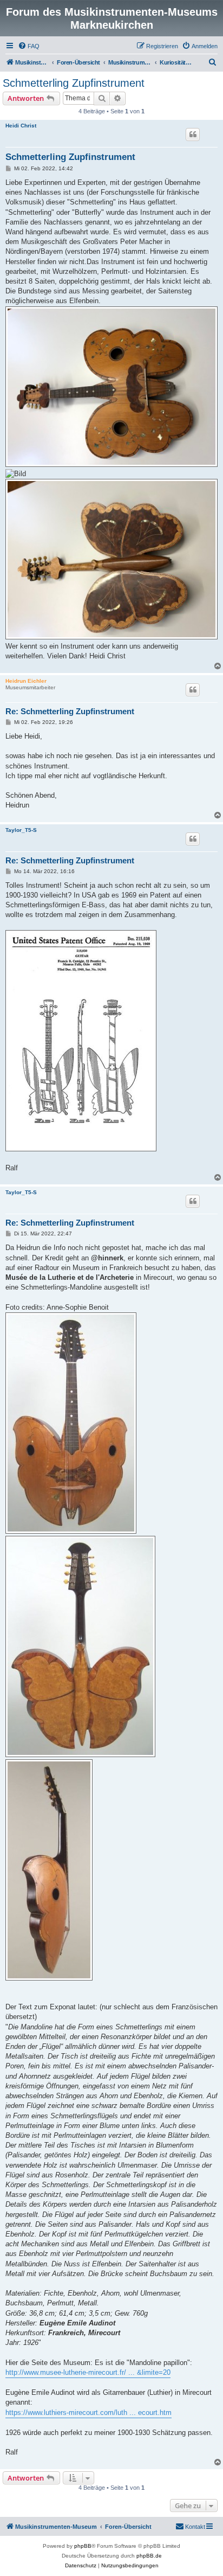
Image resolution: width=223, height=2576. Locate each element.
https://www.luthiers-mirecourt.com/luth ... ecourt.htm (88, 2412)
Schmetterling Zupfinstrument (74, 83)
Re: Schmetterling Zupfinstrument (70, 711)
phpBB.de (149, 2556)
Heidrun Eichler (26, 681)
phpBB (83, 2546)
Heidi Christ (21, 126)
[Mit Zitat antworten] (193, 134)
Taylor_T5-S (21, 830)
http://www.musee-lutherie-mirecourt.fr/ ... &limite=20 (88, 2372)
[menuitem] (29, 46)
